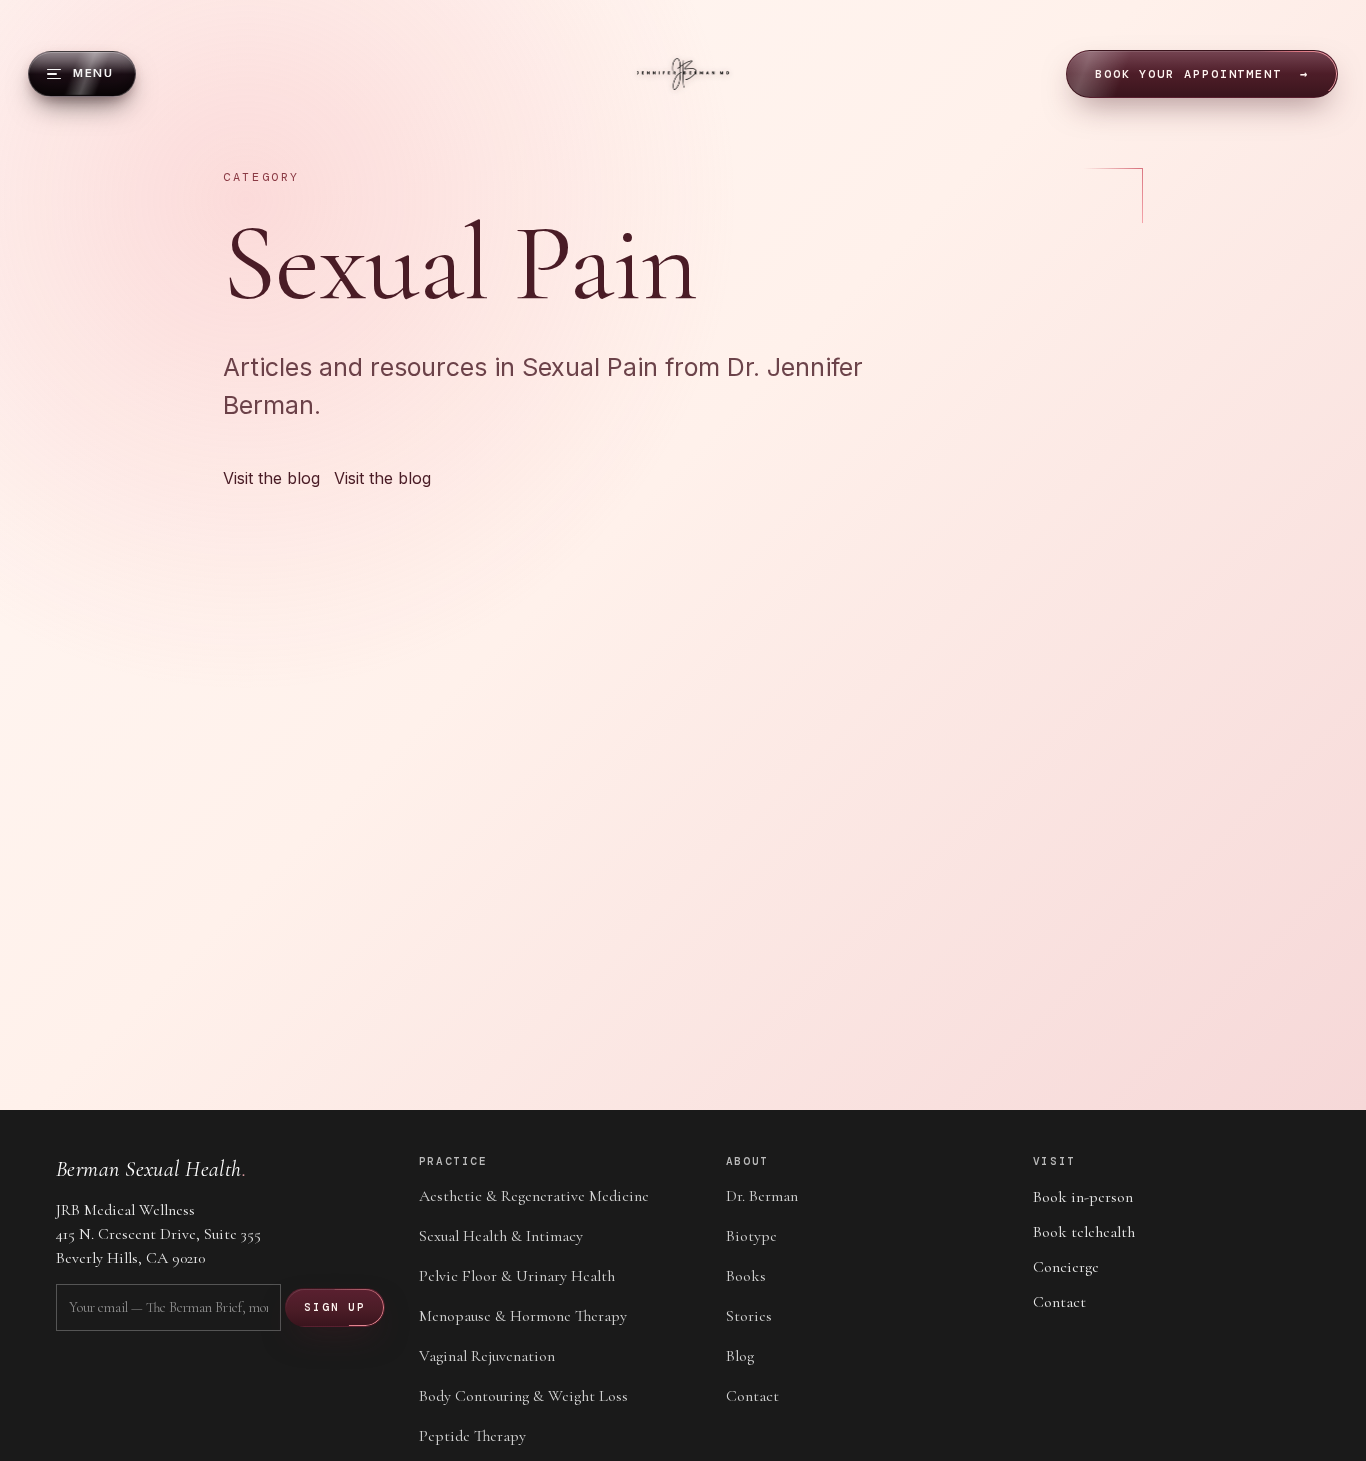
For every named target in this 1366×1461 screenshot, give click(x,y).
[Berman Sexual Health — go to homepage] (683, 74)
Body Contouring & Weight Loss (523, 1396)
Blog (740, 1356)
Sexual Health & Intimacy (501, 1236)
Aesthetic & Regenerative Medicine (534, 1196)
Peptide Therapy (472, 1436)
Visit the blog (382, 478)
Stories (749, 1316)
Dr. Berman (762, 1196)
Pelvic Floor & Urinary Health (517, 1276)
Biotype (751, 1236)
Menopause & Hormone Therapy (523, 1316)
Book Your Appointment (1202, 74)
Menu (93, 73)
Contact (752, 1396)
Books (746, 1276)
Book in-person (1083, 1197)
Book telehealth (1084, 1232)
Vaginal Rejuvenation (487, 1356)
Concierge (1066, 1267)
